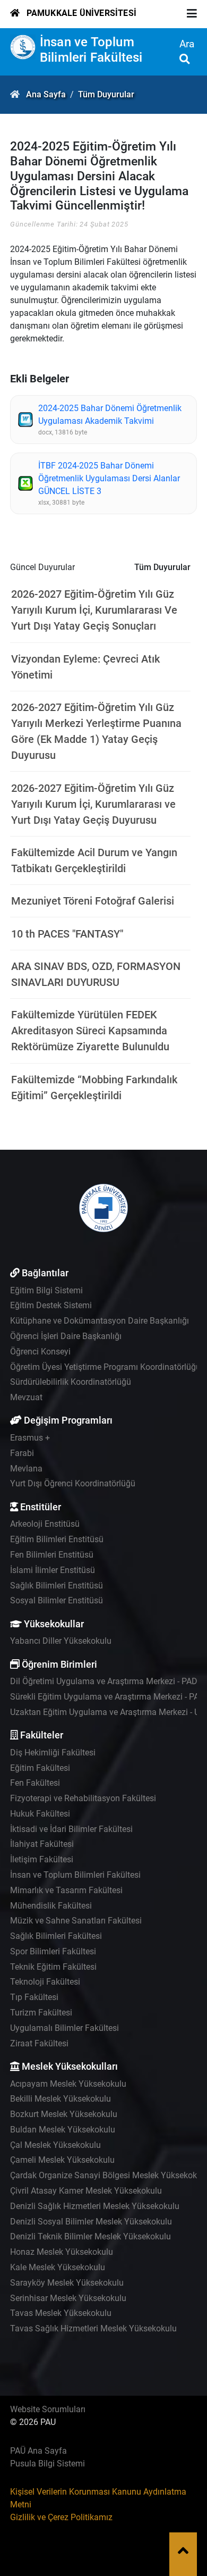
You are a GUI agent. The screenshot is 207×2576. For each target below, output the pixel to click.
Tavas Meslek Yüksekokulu (61, 2313)
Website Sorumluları (48, 2409)
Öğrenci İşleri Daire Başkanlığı (66, 1336)
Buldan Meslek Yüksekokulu (63, 2130)
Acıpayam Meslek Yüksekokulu (68, 2084)
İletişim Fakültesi (42, 1859)
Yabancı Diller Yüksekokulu (61, 1641)
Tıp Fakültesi (34, 1997)
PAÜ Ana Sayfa (38, 2451)
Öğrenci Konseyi (40, 1352)
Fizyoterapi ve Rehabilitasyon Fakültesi (83, 1798)
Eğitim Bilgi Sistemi (46, 1290)
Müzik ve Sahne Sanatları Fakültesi (76, 1921)
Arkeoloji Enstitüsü (45, 1524)
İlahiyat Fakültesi (42, 1844)
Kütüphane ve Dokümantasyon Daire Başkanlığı (100, 1321)
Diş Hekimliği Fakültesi (53, 1753)
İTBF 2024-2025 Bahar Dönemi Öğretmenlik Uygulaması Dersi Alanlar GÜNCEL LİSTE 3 (109, 478)
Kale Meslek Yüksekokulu (58, 2267)
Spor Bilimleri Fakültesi (53, 1951)
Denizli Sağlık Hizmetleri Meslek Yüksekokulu (95, 2206)
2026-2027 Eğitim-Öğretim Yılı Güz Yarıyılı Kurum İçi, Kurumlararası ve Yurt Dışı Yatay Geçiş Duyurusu (93, 804)
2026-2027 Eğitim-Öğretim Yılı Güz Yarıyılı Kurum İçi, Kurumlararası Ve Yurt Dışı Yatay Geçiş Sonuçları (94, 610)
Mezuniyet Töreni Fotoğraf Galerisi (93, 901)
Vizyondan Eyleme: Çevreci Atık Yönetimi (85, 667)
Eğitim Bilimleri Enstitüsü (57, 1539)
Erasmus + (30, 1438)
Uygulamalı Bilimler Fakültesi (64, 2028)
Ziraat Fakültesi (39, 2043)
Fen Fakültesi (35, 1783)
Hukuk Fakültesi (40, 1814)
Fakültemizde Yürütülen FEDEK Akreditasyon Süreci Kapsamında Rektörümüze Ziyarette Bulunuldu (90, 1031)
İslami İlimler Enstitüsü (53, 1570)
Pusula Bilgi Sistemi (48, 2464)
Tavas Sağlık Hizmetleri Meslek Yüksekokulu (93, 2328)
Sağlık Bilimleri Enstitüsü (57, 1586)
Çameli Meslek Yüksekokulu (62, 2160)
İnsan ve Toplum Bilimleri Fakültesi (91, 50)
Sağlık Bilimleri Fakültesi (56, 1936)
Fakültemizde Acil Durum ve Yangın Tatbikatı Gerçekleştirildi (94, 860)
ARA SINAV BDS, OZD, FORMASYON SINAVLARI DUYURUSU (96, 974)
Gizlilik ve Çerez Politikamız (61, 2517)
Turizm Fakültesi (41, 2013)
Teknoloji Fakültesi (45, 1982)
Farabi (22, 1453)
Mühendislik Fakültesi (51, 1906)
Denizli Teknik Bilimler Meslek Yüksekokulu (90, 2236)
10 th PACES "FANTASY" (67, 934)
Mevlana (26, 1469)
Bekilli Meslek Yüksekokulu (61, 2099)
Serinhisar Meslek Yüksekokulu (68, 2298)
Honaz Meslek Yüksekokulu (62, 2252)
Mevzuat (26, 1397)
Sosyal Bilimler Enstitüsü (57, 1600)
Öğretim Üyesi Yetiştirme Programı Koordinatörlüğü (105, 1367)
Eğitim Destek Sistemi (51, 1305)
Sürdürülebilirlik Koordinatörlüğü (71, 1382)
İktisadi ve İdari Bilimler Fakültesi (71, 1829)
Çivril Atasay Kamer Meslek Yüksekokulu (86, 2191)
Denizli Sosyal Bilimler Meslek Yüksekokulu (91, 2222)
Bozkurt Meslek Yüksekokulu (64, 2114)
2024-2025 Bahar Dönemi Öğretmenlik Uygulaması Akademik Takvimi (110, 415)
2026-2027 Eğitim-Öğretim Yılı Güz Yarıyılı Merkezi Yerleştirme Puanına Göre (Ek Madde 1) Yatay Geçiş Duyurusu (96, 731)
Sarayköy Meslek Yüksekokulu (67, 2283)
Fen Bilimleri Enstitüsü (52, 1555)
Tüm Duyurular (106, 94)
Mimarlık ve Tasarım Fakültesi (66, 1890)
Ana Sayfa (46, 94)
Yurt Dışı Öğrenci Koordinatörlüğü (73, 1483)
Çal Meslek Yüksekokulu (55, 2145)
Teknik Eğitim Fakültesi (53, 1967)
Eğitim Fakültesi (40, 1768)
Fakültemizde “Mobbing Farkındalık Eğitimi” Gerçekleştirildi (94, 1088)
